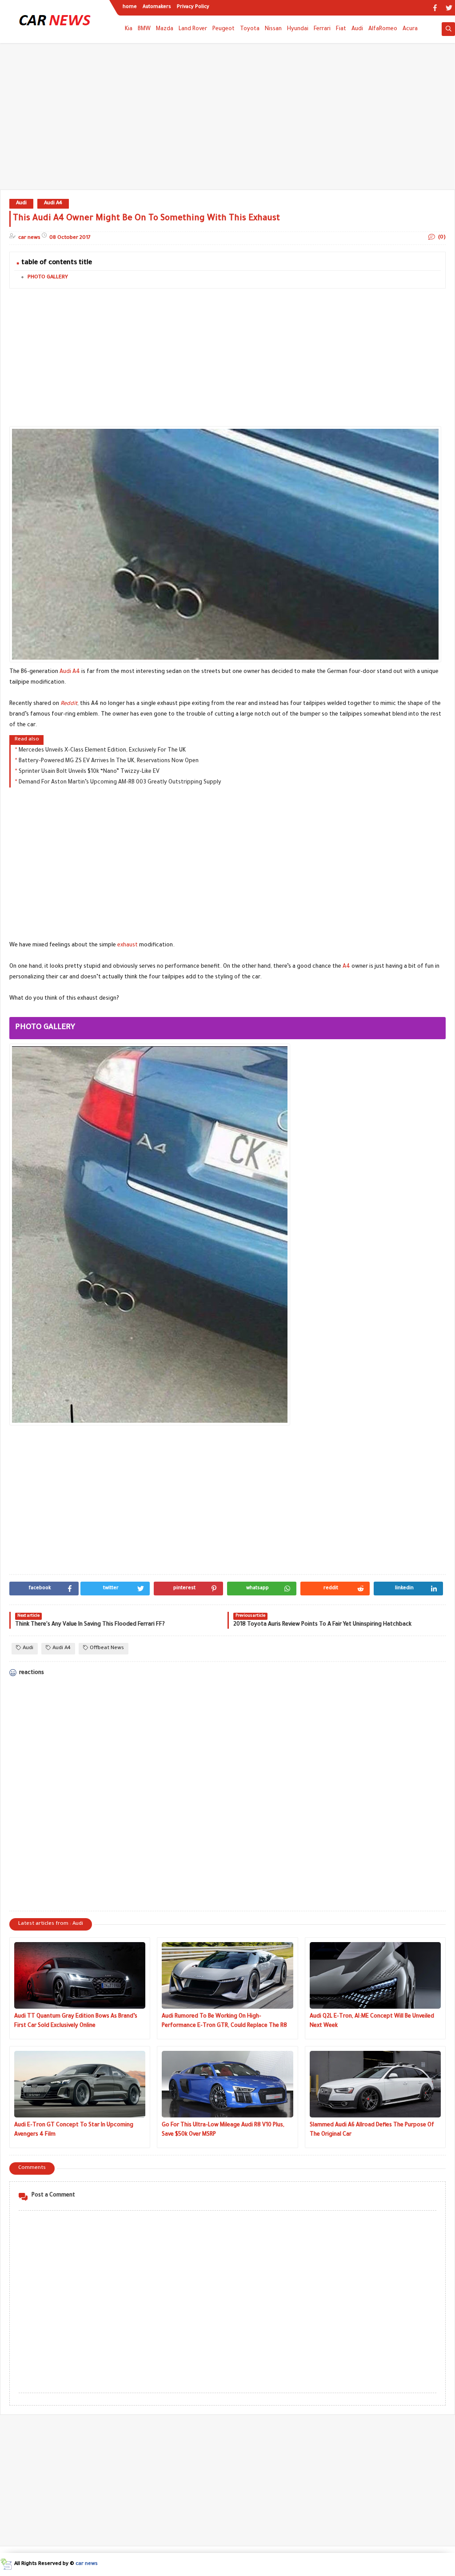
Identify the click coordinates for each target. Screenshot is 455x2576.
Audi (357, 29)
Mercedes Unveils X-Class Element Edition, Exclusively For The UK (102, 751)
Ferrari (322, 29)
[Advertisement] (227, 121)
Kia (129, 29)
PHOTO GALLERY (48, 278)
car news (87, 2564)
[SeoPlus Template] (6, 2564)
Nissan (273, 29)
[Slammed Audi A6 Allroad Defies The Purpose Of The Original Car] (375, 2084)
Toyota (250, 29)
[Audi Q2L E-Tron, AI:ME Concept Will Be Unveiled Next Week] (375, 1975)
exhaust (128, 946)
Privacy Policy (193, 7)
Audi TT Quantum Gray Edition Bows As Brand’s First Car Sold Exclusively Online (76, 2021)
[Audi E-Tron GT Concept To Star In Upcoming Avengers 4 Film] (80, 2084)
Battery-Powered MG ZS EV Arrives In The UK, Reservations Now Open (109, 761)
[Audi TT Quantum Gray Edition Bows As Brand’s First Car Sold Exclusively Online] (80, 1975)
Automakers (157, 7)
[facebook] (435, 8)
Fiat (341, 29)
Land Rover (193, 29)
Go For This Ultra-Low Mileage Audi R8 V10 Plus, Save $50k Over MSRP (223, 2130)
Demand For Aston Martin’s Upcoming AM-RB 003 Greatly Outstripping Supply (120, 783)
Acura (410, 29)
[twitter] (449, 8)
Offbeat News (107, 1648)
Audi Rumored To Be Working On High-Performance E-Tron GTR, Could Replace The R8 (224, 2021)
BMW (144, 29)
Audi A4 (53, 204)
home (130, 7)
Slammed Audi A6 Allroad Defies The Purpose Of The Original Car (372, 2130)
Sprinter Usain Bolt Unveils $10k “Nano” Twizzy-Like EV (89, 772)
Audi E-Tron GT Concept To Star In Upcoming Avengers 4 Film (74, 2130)
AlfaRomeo (383, 29)
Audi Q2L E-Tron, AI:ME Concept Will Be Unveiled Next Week (372, 2021)
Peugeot (224, 29)
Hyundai (298, 29)
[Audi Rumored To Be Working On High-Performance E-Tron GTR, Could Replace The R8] (227, 1975)
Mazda (165, 29)
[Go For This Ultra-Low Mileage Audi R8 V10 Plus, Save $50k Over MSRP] (227, 2084)
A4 (346, 967)
